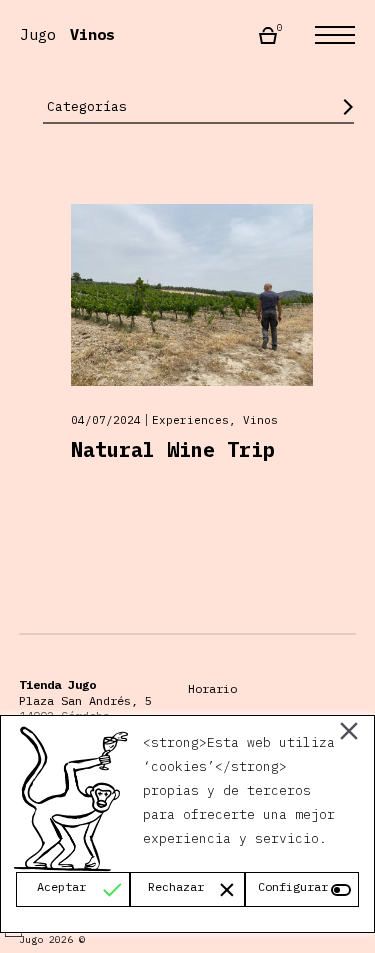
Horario (212, 688)
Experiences (190, 420)
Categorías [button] (87, 106)
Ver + (179, 338)
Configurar (293, 886)
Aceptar (61, 886)
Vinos (260, 420)
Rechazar (176, 886)
